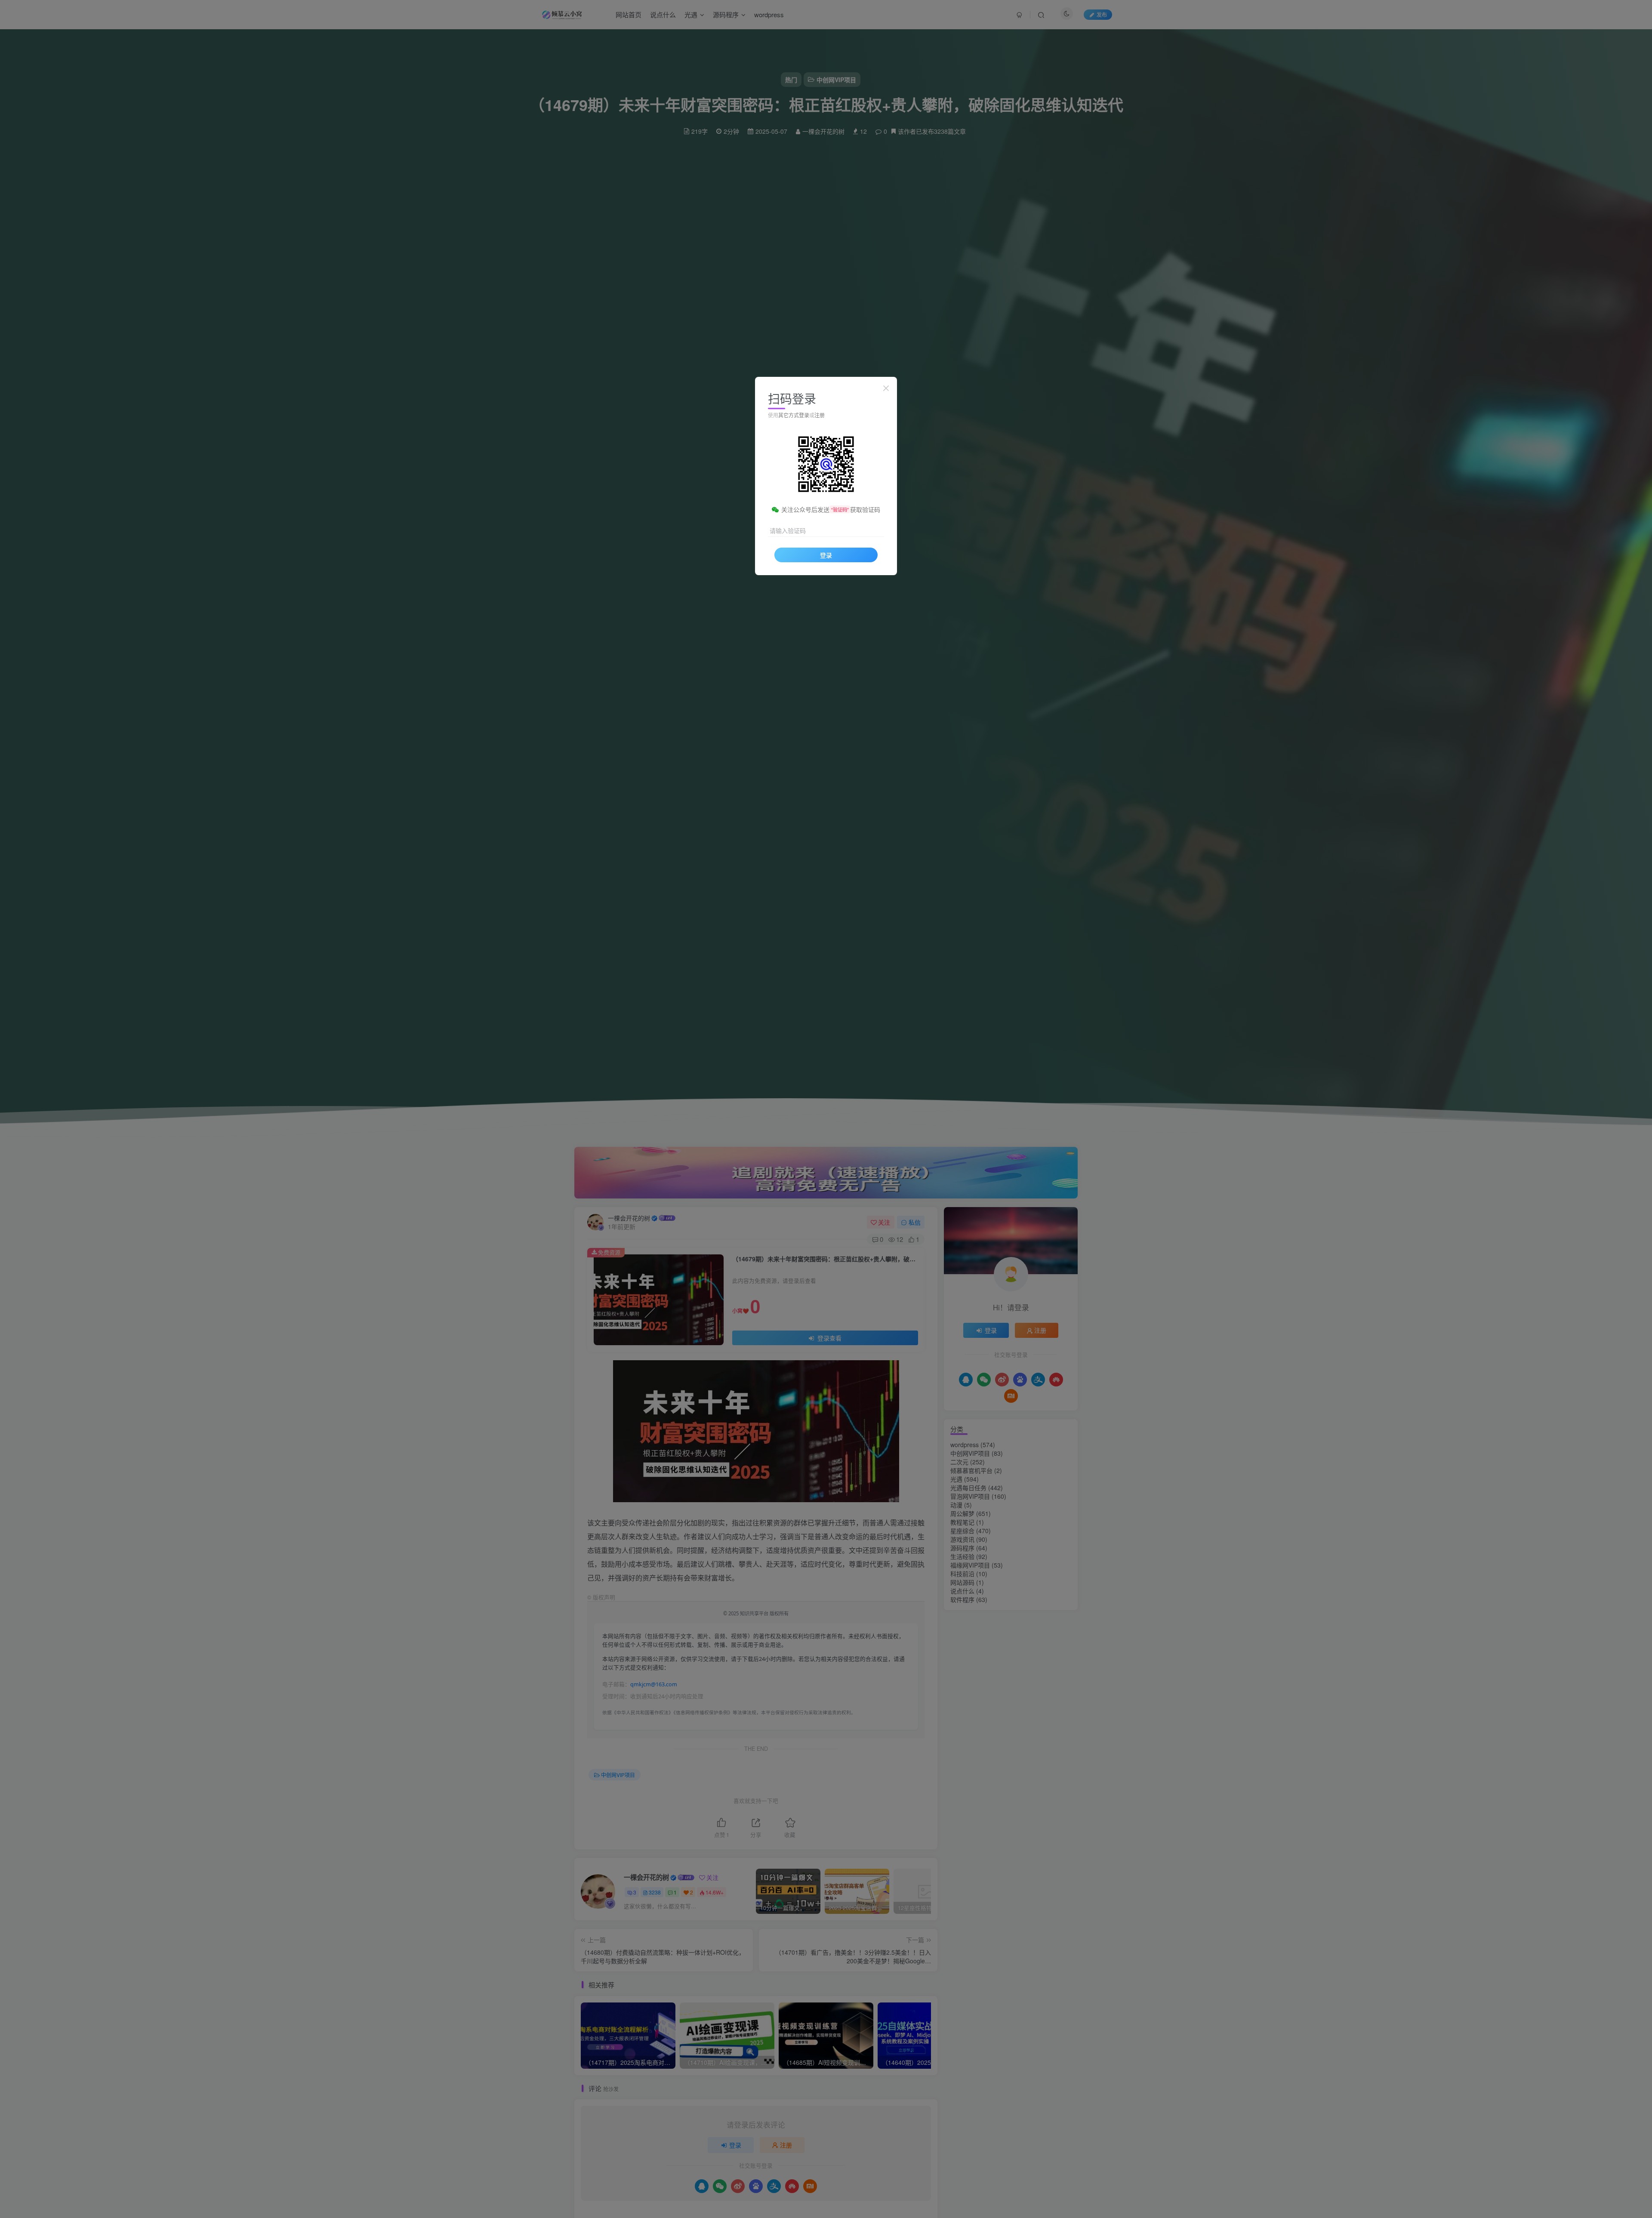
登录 (826, 555)
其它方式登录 (794, 415)
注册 (820, 415)
